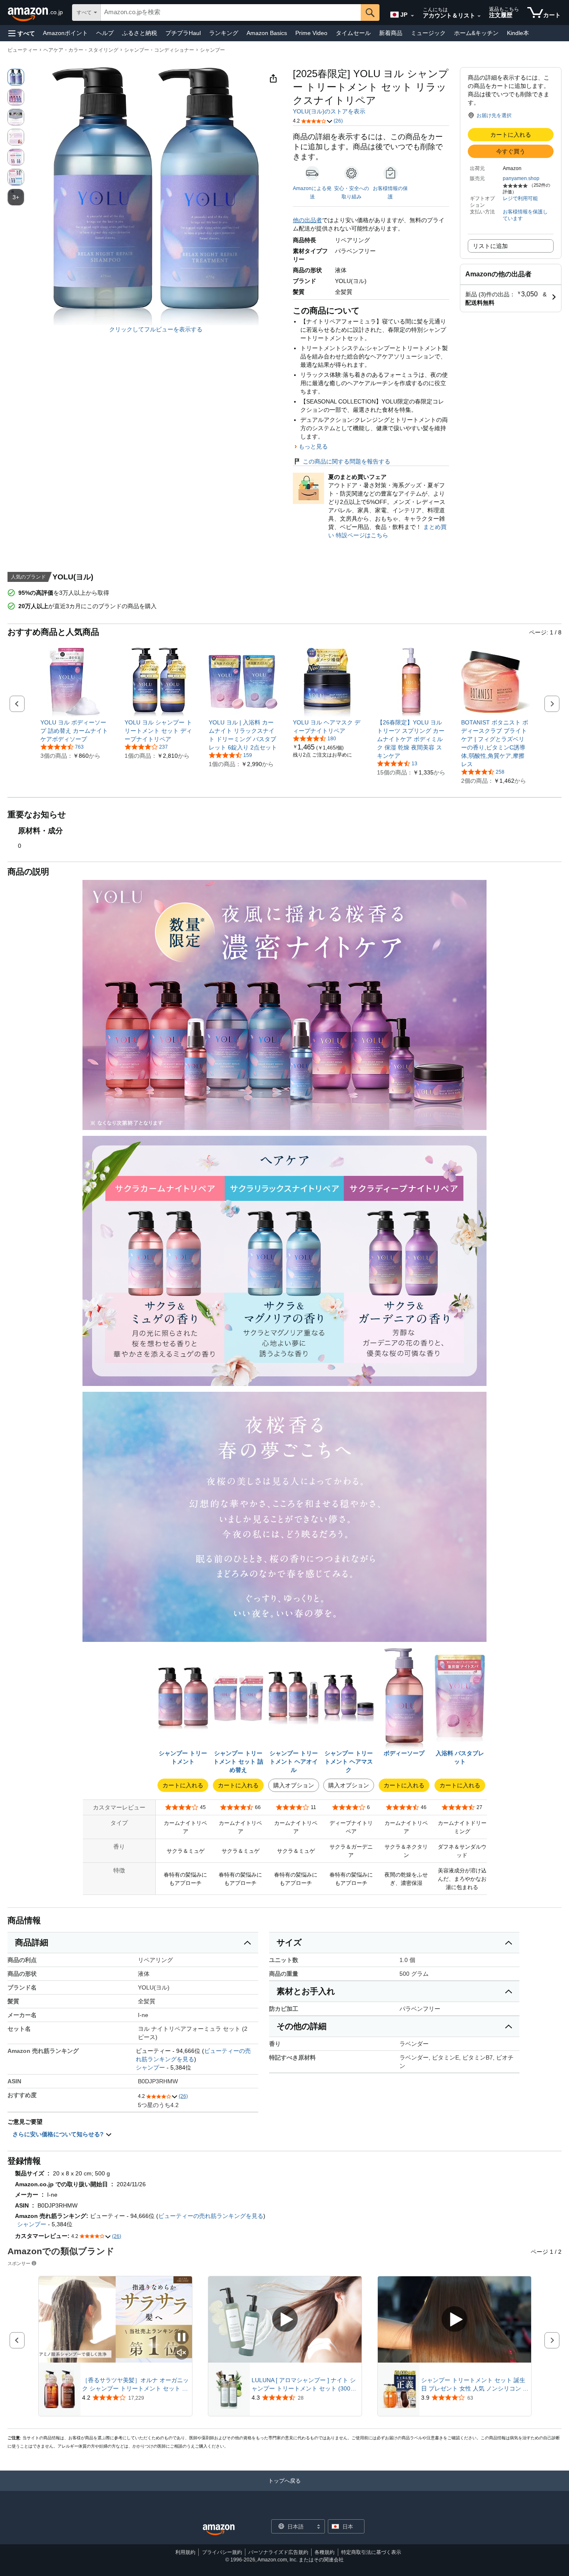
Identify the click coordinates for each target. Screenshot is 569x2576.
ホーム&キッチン (476, 33)
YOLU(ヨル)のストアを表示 (329, 111)
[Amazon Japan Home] (219, 2530)
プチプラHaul (183, 33)
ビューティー (22, 50)
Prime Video (311, 33)
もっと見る (313, 446)
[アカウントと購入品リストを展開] (479, 16)
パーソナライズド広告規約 (278, 2552)
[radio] (16, 77)
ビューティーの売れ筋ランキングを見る (211, 2216)
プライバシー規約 (222, 2552)
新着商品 (391, 33)
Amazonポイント (65, 33)
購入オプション (294, 1785)
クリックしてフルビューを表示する (156, 329)
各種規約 (324, 2552)
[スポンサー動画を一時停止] (182, 2338)
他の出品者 (307, 220)
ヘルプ (105, 33)
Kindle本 (518, 33)
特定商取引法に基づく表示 (371, 2552)
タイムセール (353, 33)
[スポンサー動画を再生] (285, 2319)
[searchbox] (231, 13)
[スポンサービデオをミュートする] (182, 2353)
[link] (75, 731)
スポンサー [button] (19, 2263)
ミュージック (428, 33)
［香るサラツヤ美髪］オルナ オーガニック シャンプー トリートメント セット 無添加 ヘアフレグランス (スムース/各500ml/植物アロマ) (135, 2385)
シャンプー (212, 50)
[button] (22, 33)
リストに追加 (490, 246)
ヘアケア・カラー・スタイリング (81, 50)
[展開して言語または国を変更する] (412, 16)
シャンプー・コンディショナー (159, 50)
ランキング (224, 33)
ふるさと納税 (140, 33)
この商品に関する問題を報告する (347, 461)
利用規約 (185, 2552)
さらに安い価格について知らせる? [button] (59, 2134)
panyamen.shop (521, 178)
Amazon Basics (267, 33)
